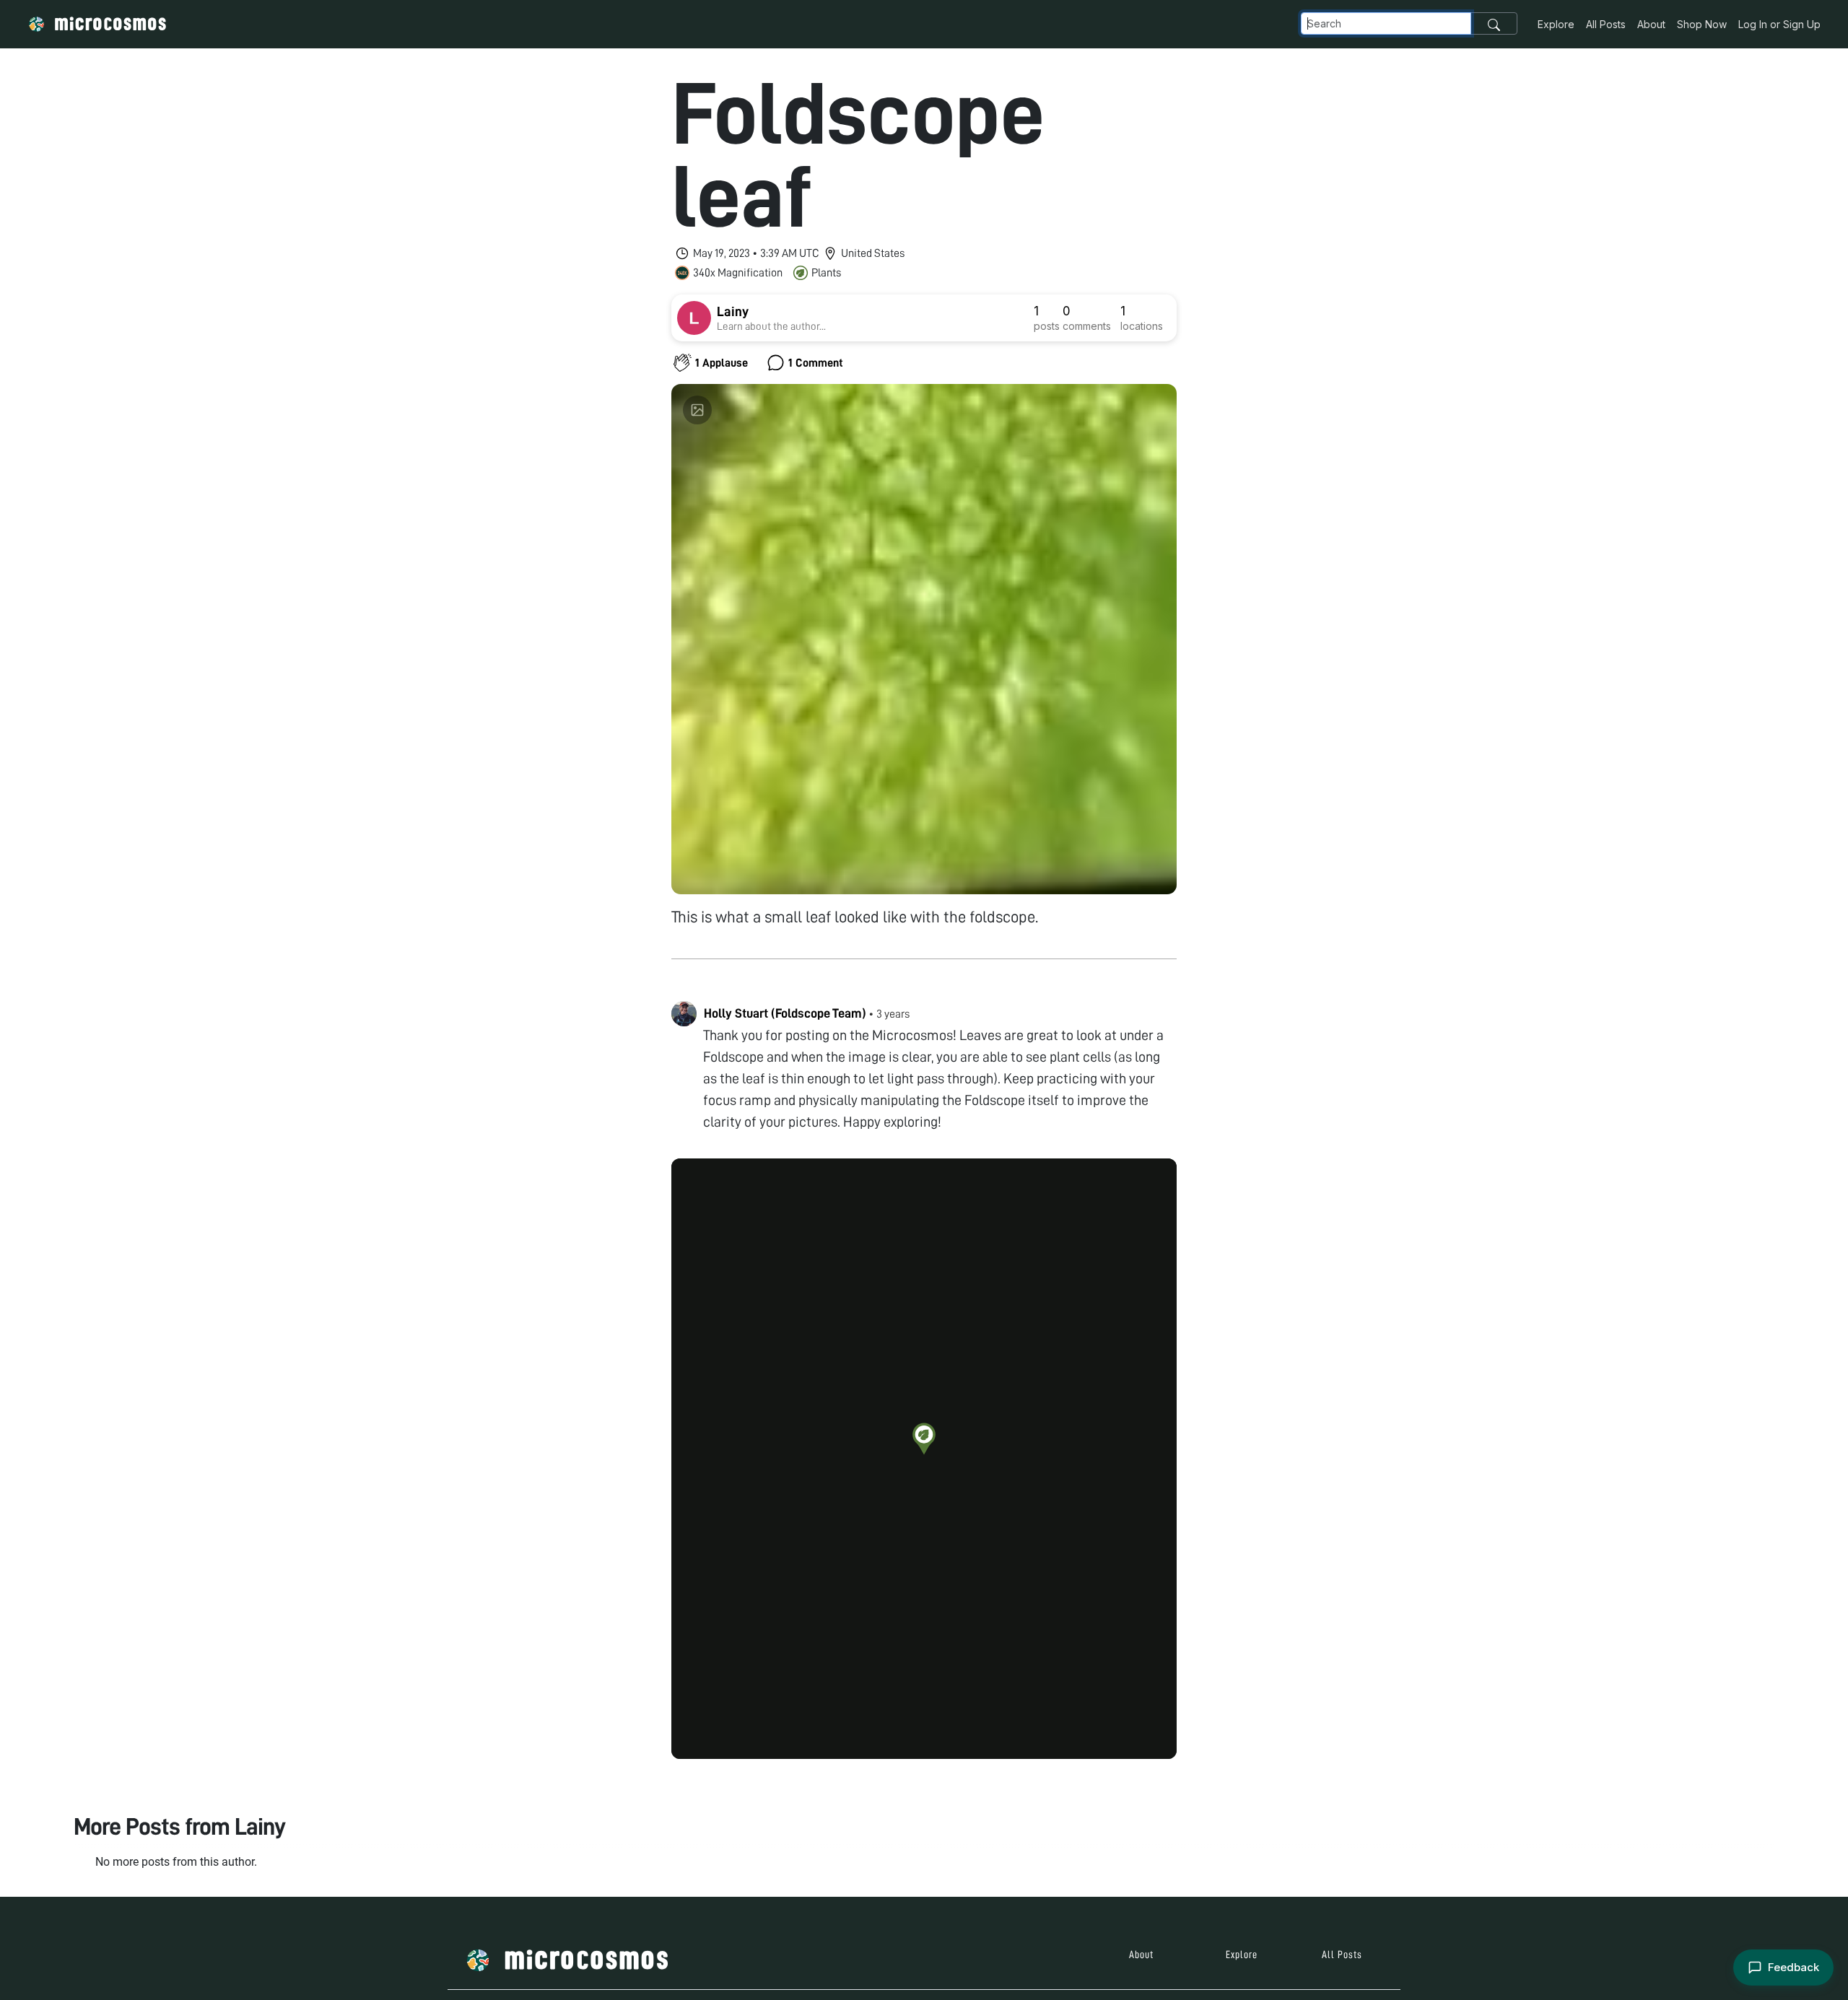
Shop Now (1702, 24)
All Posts (1606, 24)
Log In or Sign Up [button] (1779, 24)
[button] (924, 1438)
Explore (1556, 24)
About (1651, 24)
